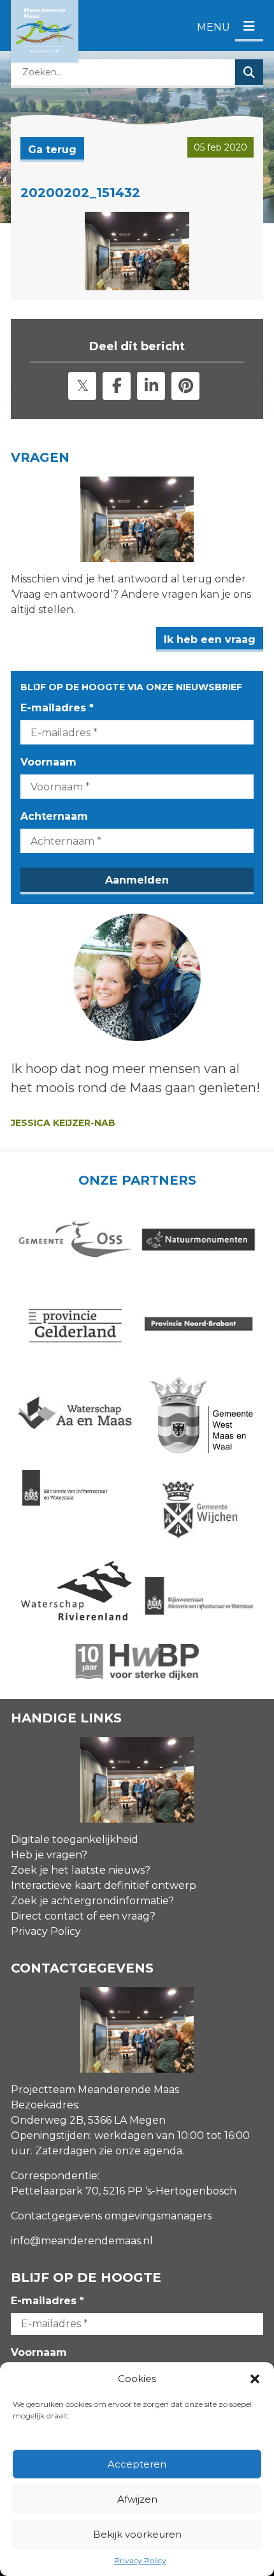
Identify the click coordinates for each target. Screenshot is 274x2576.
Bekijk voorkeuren (137, 2534)
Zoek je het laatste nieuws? (81, 1870)
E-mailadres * (57, 708)
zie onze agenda (141, 2151)
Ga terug (52, 150)
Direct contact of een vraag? (83, 1916)
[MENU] (249, 27)
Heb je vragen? (49, 1855)
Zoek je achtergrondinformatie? (92, 1901)
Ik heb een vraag (210, 640)
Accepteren (137, 2464)
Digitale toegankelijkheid (75, 1839)
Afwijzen (137, 2499)
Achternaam (54, 816)
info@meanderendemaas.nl (82, 2241)
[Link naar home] (45, 31)
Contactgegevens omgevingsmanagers (111, 2216)
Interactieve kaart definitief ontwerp (104, 1885)
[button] (255, 2379)
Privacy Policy (140, 2560)
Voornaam (48, 762)
